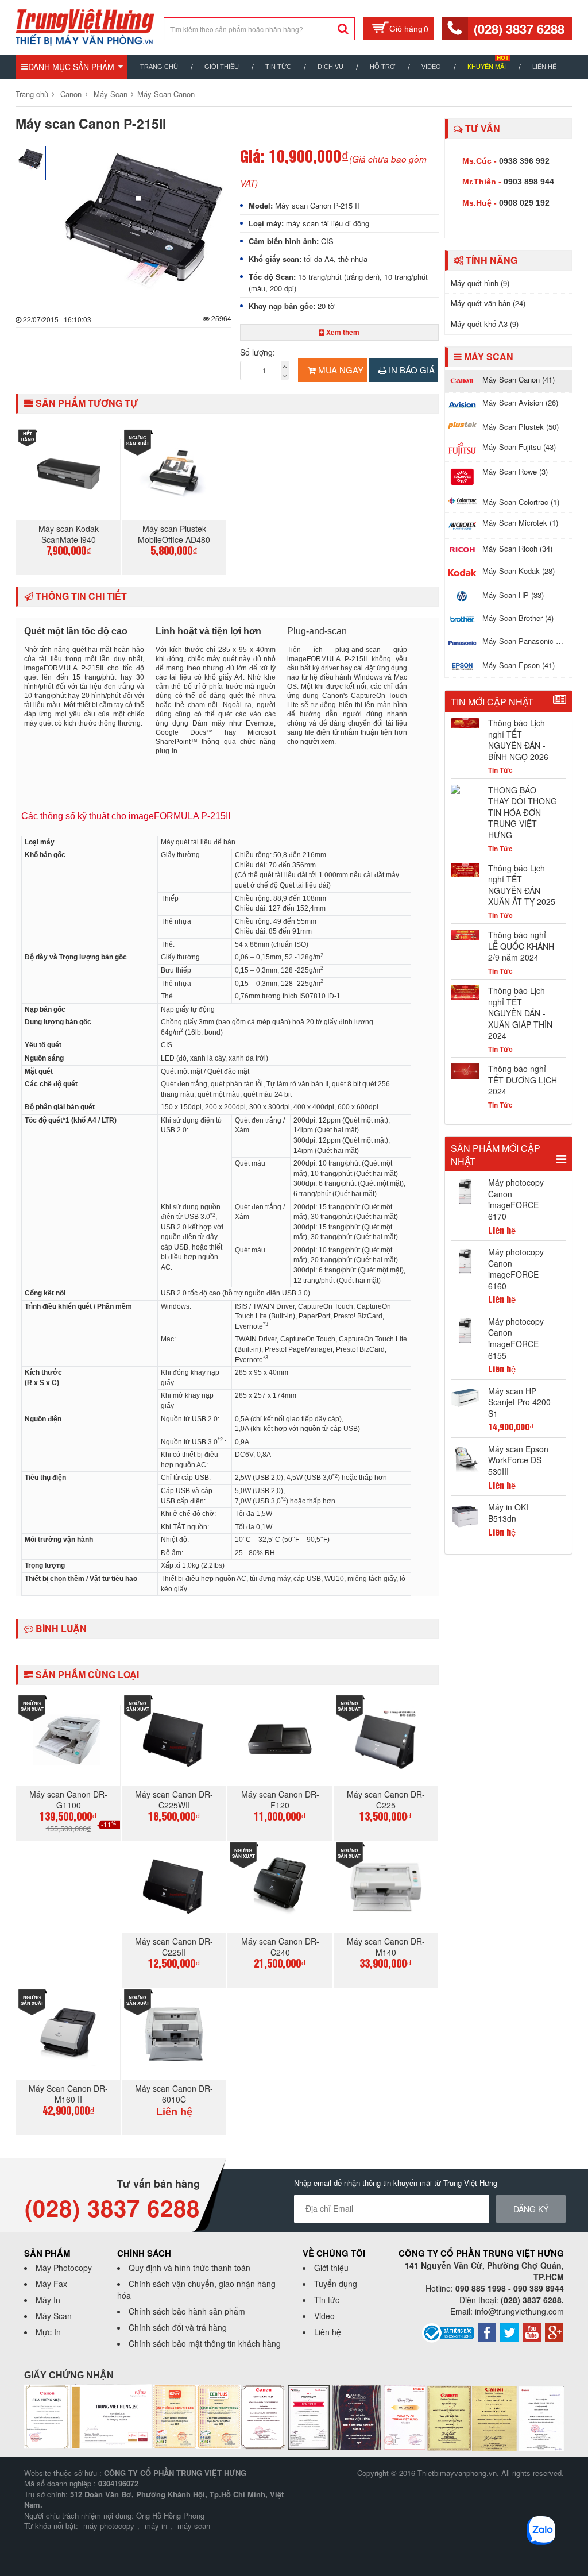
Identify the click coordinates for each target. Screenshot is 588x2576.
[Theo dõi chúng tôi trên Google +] (554, 2331)
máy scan (194, 2526)
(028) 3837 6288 (519, 29)
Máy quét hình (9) (480, 283)
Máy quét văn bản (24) (488, 303)
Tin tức (327, 2300)
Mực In (48, 2332)
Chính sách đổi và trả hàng (178, 2327)
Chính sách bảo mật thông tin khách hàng (205, 2343)
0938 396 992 (524, 161)
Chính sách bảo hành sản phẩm (187, 2311)
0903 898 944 (529, 182)
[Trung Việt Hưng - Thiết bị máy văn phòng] (85, 26)
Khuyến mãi (487, 67)
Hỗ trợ (382, 67)
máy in (156, 2526)
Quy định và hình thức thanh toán (189, 2268)
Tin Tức (278, 67)
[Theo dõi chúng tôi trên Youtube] (532, 2331)
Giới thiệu (222, 67)
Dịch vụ (330, 67)
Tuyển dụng (336, 2284)
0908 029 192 (524, 203)
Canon (71, 94)
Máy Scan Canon (166, 94)
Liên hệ (544, 67)
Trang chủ (159, 67)
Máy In (48, 2300)
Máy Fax (51, 2284)
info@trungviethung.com (519, 2311)
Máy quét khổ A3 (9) (485, 324)
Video (431, 67)
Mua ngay (340, 370)
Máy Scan (111, 94)
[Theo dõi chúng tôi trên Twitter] (509, 2331)
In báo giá (411, 370)
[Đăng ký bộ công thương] (448, 2332)
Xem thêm (342, 332)
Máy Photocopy (64, 2268)
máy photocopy (109, 2526)
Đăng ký (531, 2209)
